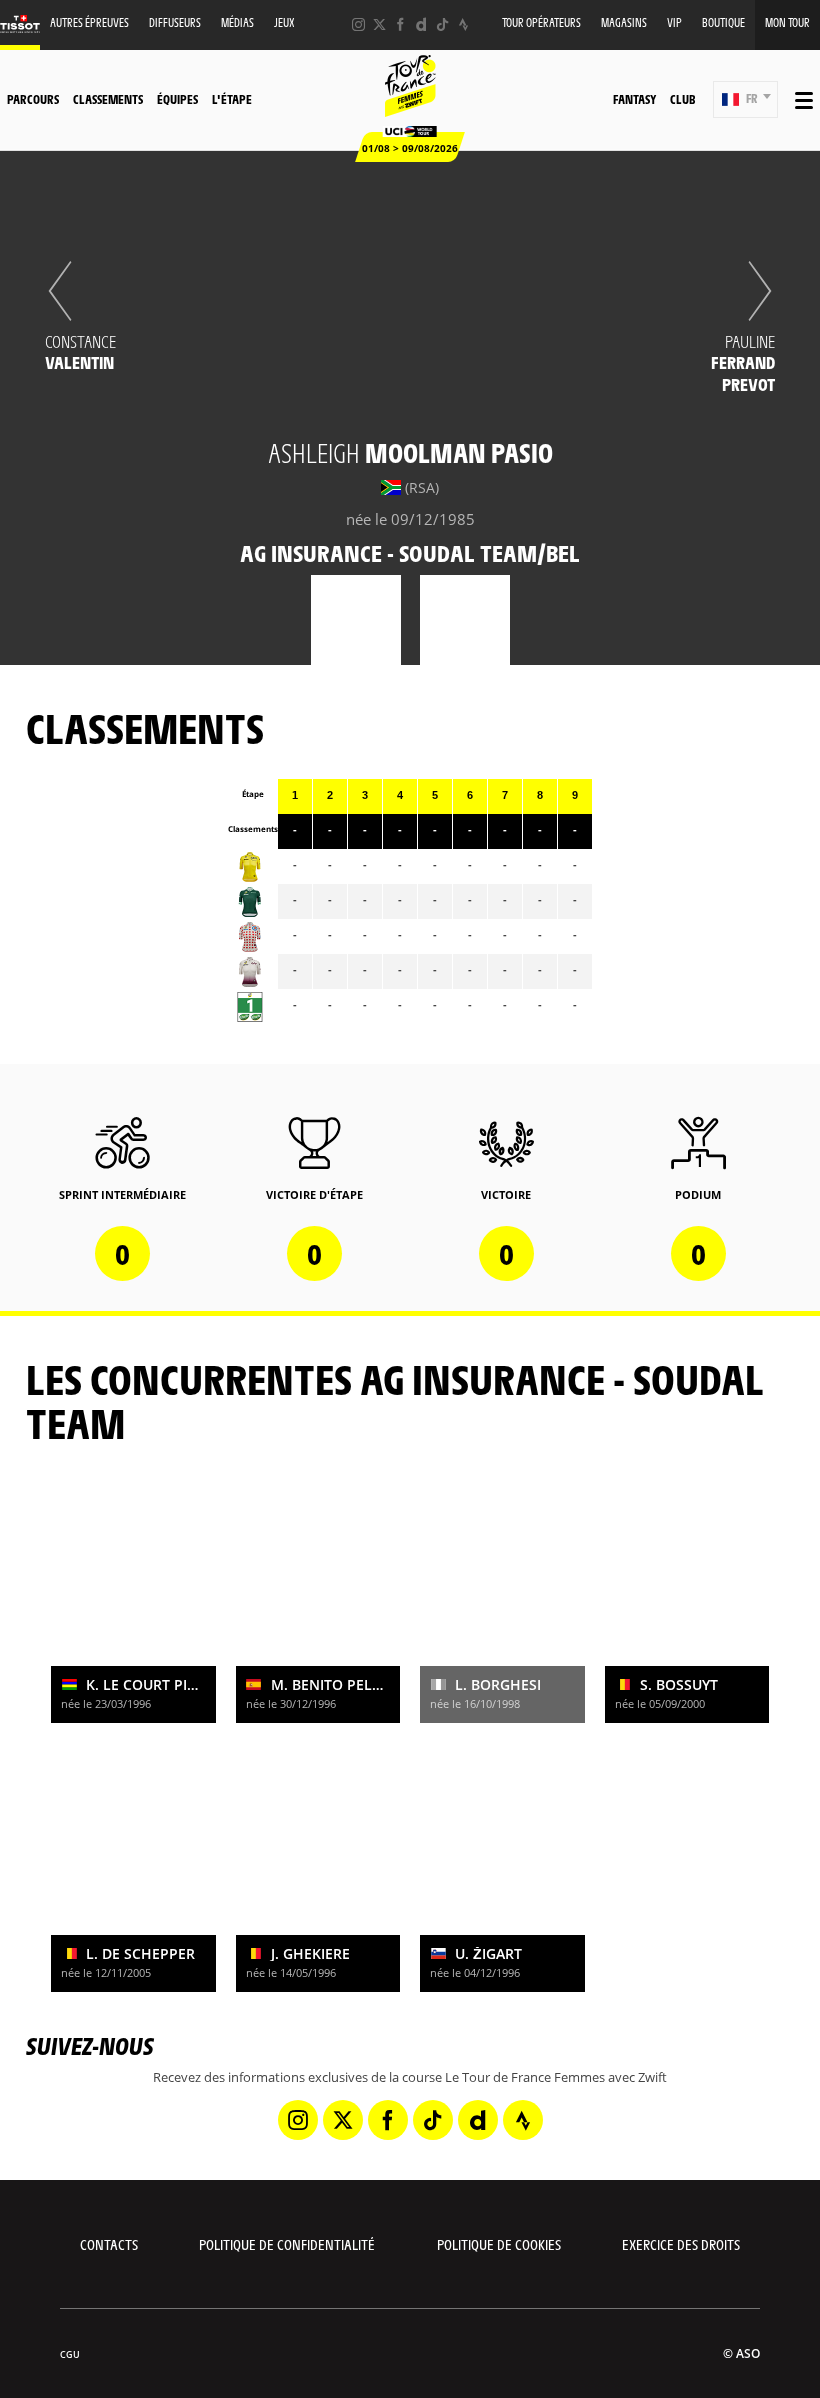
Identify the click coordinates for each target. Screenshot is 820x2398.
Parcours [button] (33, 99)
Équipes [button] (177, 99)
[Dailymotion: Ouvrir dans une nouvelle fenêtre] (421, 24)
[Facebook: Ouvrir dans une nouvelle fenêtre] (400, 24)
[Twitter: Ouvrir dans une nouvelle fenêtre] (379, 24)
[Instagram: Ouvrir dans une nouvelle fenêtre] (358, 24)
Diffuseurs (175, 22)
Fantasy (634, 99)
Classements (108, 99)
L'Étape (232, 99)
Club (682, 99)
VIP (674, 22)
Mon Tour (787, 22)
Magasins (624, 22)
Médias (237, 22)
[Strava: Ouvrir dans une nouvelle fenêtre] (463, 24)
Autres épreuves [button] (89, 22)
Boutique (723, 22)
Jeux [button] (284, 22)
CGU (70, 2354)
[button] (745, 99)
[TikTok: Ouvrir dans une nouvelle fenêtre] (442, 24)
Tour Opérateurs (541, 22)
